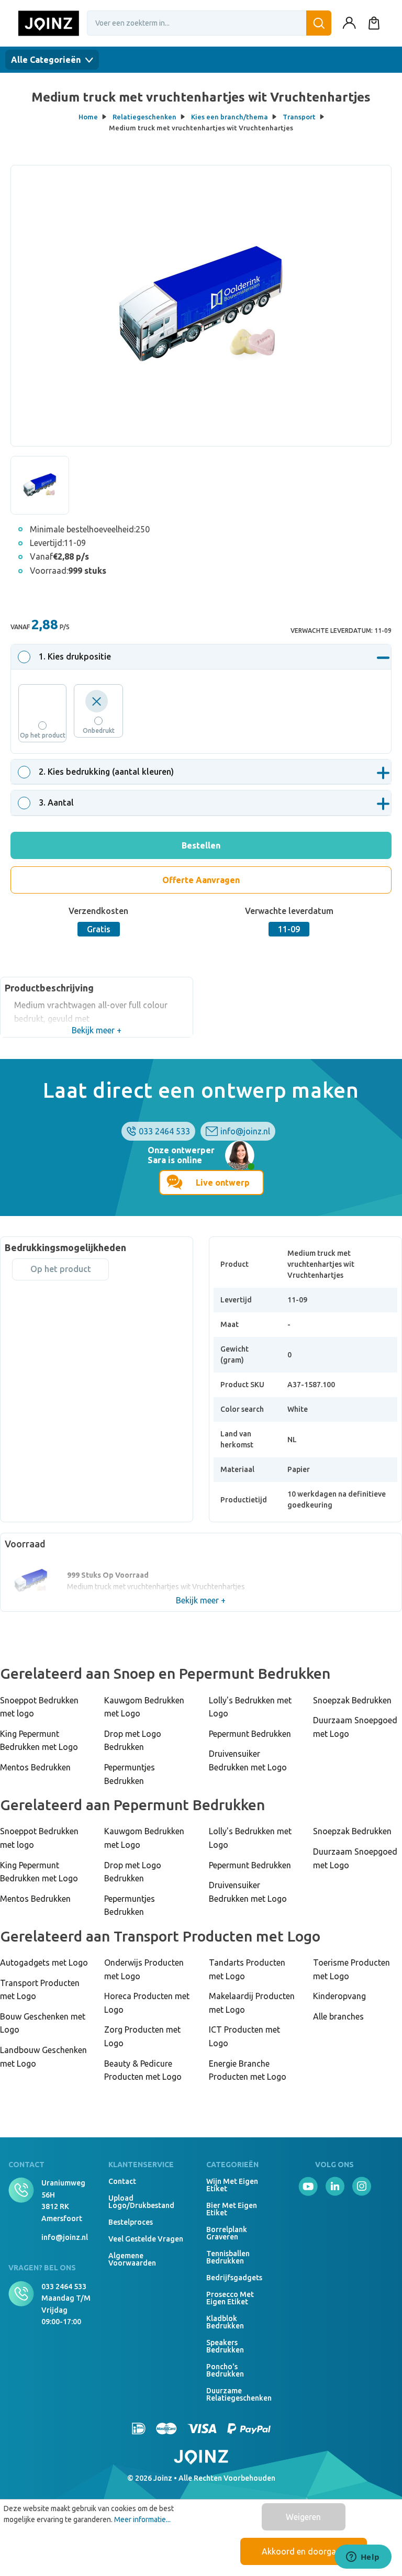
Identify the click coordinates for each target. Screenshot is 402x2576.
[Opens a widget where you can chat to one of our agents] (363, 2558)
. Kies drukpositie (75, 656)
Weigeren (303, 2517)
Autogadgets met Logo (44, 1962)
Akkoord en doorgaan (304, 2551)
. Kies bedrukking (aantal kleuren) (106, 772)
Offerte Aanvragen (201, 880)
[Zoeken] (319, 23)
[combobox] (209, 23)
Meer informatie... (142, 2519)
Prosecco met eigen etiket (230, 2298)
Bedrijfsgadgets (233, 2278)
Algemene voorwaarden (132, 2259)
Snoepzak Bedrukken (352, 1700)
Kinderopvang (339, 1996)
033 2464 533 (164, 1131)
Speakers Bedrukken (225, 2346)
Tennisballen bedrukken (228, 2257)
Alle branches (338, 2016)
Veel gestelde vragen (146, 2239)
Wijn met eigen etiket (232, 2185)
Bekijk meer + (97, 1030)
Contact (122, 2181)
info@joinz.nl (245, 1131)
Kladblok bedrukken (225, 2322)
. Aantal (56, 802)
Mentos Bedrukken (35, 1767)
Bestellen (201, 845)
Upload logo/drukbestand (141, 2202)
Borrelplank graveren (227, 2233)
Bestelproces (131, 2222)
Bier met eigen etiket (232, 2209)
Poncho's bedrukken (225, 2370)
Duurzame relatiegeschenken (233, 2394)
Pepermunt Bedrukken (250, 1734)
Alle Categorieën (47, 60)
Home (88, 117)
